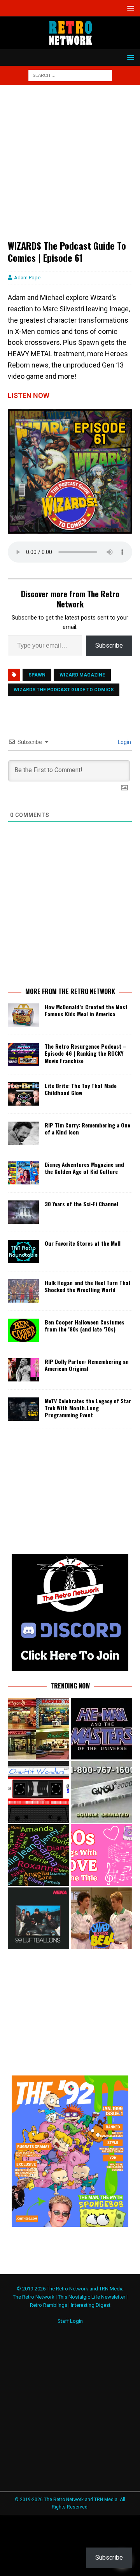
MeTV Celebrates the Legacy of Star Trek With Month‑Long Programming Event (88, 1408)
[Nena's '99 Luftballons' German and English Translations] (38, 1918)
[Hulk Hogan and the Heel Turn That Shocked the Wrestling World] (23, 1291)
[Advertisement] (70, 166)
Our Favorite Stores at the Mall (83, 1243)
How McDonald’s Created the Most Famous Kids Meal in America (86, 1010)
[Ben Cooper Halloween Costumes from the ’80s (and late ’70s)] (23, 1330)
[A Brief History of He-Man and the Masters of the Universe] (101, 1729)
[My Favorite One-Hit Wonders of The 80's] (38, 1792)
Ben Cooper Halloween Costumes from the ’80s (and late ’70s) (85, 1325)
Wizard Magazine (82, 675)
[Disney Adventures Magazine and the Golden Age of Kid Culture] (23, 1173)
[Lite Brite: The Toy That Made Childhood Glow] (23, 1094)
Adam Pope (27, 278)
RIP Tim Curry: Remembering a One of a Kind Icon (87, 1128)
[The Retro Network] (70, 45)
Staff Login (70, 2321)
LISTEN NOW (29, 395)
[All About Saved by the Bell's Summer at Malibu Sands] (101, 1918)
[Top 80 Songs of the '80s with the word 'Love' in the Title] (101, 1855)
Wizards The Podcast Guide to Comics (64, 690)
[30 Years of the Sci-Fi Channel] (23, 1212)
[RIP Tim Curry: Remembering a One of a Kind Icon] (23, 1133)
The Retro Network (34, 2297)
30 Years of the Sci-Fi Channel (81, 1204)
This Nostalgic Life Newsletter (92, 2297)
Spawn (37, 675)
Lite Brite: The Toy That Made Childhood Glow (81, 1089)
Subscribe (109, 645)
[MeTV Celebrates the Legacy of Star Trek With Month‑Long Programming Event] (23, 1409)
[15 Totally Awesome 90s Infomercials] (101, 1792)
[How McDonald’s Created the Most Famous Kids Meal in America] (23, 1015)
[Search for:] (70, 75)
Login (124, 742)
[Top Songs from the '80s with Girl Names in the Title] (38, 1855)
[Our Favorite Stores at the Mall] (23, 1252)
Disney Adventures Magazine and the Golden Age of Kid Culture (84, 1168)
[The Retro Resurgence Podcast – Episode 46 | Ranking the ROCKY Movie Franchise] (23, 1054)
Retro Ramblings (49, 2305)
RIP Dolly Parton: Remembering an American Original (87, 1365)
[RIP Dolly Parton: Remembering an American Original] (23, 1370)
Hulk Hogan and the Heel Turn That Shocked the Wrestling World (88, 1286)
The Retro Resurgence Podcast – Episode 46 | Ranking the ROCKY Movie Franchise (86, 1053)
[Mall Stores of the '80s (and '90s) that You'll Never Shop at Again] (38, 1729)
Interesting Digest (91, 2305)
